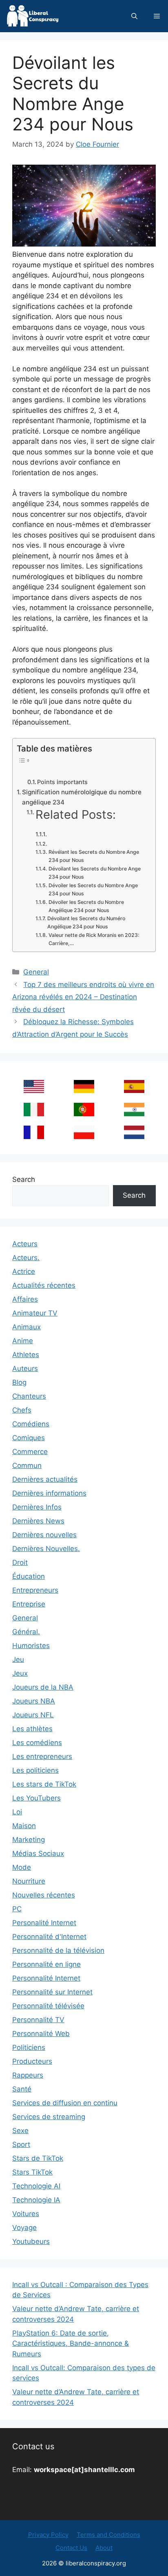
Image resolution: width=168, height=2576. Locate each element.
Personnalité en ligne (46, 1964)
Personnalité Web (41, 2034)
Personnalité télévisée (48, 2006)
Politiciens (29, 2047)
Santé (22, 2089)
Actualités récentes (44, 1285)
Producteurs (32, 2061)
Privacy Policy (48, 2535)
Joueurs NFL (33, 1715)
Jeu (18, 1659)
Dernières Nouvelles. (46, 1549)
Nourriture (29, 1881)
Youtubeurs (31, 2241)
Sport (21, 2144)
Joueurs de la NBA (43, 1687)
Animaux (27, 1327)
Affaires (25, 1299)
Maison (24, 1826)
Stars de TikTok (38, 2158)
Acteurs (25, 1244)
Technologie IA (36, 2200)
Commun (27, 1465)
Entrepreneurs (35, 1590)
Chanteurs (29, 1396)
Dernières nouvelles (44, 1535)
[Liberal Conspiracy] (32, 16)
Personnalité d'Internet (49, 1937)
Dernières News (38, 1521)
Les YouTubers (36, 1798)
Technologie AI (36, 2186)
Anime (23, 1341)
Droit (20, 1562)
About (104, 2548)
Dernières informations (49, 1493)
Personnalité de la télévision (58, 1950)
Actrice (24, 1271)
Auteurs (25, 1368)
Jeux (20, 1673)
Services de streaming (49, 2117)
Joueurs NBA (34, 1701)
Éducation (29, 1576)
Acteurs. (26, 1258)
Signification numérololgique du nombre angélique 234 (82, 797)
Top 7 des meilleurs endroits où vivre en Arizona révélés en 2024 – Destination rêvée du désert (83, 997)
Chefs (22, 1410)
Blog (19, 1382)
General (36, 972)
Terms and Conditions (108, 2535)
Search (24, 1179)
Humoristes (31, 1646)
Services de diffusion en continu (65, 2103)
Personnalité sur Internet (52, 1992)
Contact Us (71, 2548)
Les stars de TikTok (44, 1784)
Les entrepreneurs (42, 1756)
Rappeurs (28, 2075)
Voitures (26, 2214)
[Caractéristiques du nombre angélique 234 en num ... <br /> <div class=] (42, 834)
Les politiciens (35, 1770)
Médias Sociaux (38, 1853)
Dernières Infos (37, 1507)
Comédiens (31, 1424)
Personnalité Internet (46, 1978)
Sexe (20, 2131)
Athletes (26, 1355)
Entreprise (29, 1604)
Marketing (29, 1840)
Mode (22, 1867)
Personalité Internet (44, 1923)
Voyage (24, 2228)
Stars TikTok (32, 2172)
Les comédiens (37, 1743)
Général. (26, 1632)
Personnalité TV (38, 2020)
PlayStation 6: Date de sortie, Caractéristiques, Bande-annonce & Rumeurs (71, 2344)
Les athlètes (32, 1729)
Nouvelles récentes (44, 1895)
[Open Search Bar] (134, 16)
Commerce (30, 1452)
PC (17, 1909)
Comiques (29, 1438)
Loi (17, 1812)
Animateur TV (35, 1313)
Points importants (62, 782)
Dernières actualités (45, 1479)
